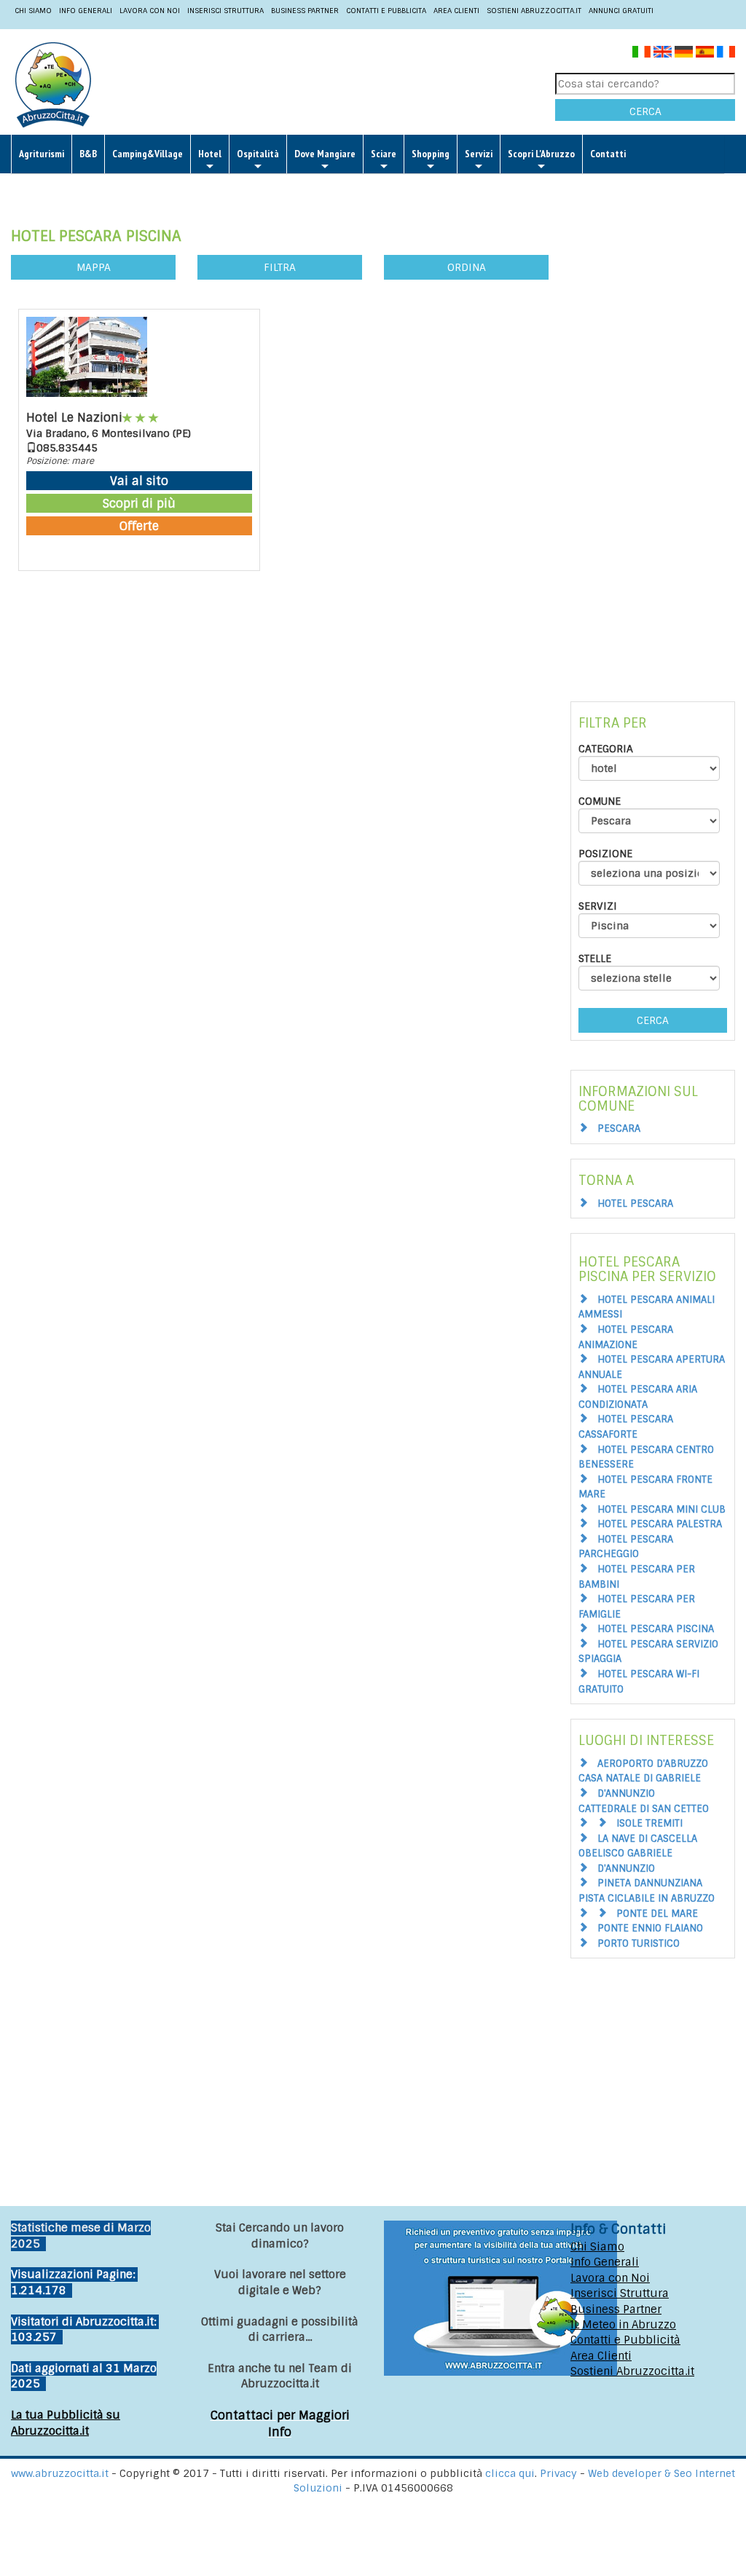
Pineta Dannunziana (650, 1883)
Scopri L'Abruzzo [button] (541, 154)
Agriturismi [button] (42, 154)
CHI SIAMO (33, 11)
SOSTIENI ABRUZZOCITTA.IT (534, 11)
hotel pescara (635, 1204)
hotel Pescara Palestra (660, 1524)
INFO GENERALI (86, 11)
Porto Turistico (639, 1943)
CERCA (645, 111)
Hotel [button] (210, 154)
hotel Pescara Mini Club (661, 1509)
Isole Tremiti (649, 1823)
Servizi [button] (479, 154)
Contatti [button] (608, 154)
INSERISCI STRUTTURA (225, 11)
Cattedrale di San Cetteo (644, 1809)
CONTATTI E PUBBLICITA (386, 11)
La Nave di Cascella (647, 1839)
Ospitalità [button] (258, 154)
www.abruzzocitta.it (60, 2473)
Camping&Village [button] (148, 154)
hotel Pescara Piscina (656, 1629)
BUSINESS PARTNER (305, 11)
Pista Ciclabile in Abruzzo (647, 1898)
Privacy (560, 2473)
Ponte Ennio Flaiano (650, 1928)
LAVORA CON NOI (150, 11)
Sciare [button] (384, 154)
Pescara (619, 1129)
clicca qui (510, 2473)
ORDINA (467, 267)
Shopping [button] (431, 154)
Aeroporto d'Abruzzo (653, 1764)
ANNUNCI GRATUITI (621, 11)
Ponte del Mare (657, 1914)
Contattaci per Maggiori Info (280, 2424)
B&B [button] (88, 154)
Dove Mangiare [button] (325, 154)
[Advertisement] (401, 84)
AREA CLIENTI (456, 11)
